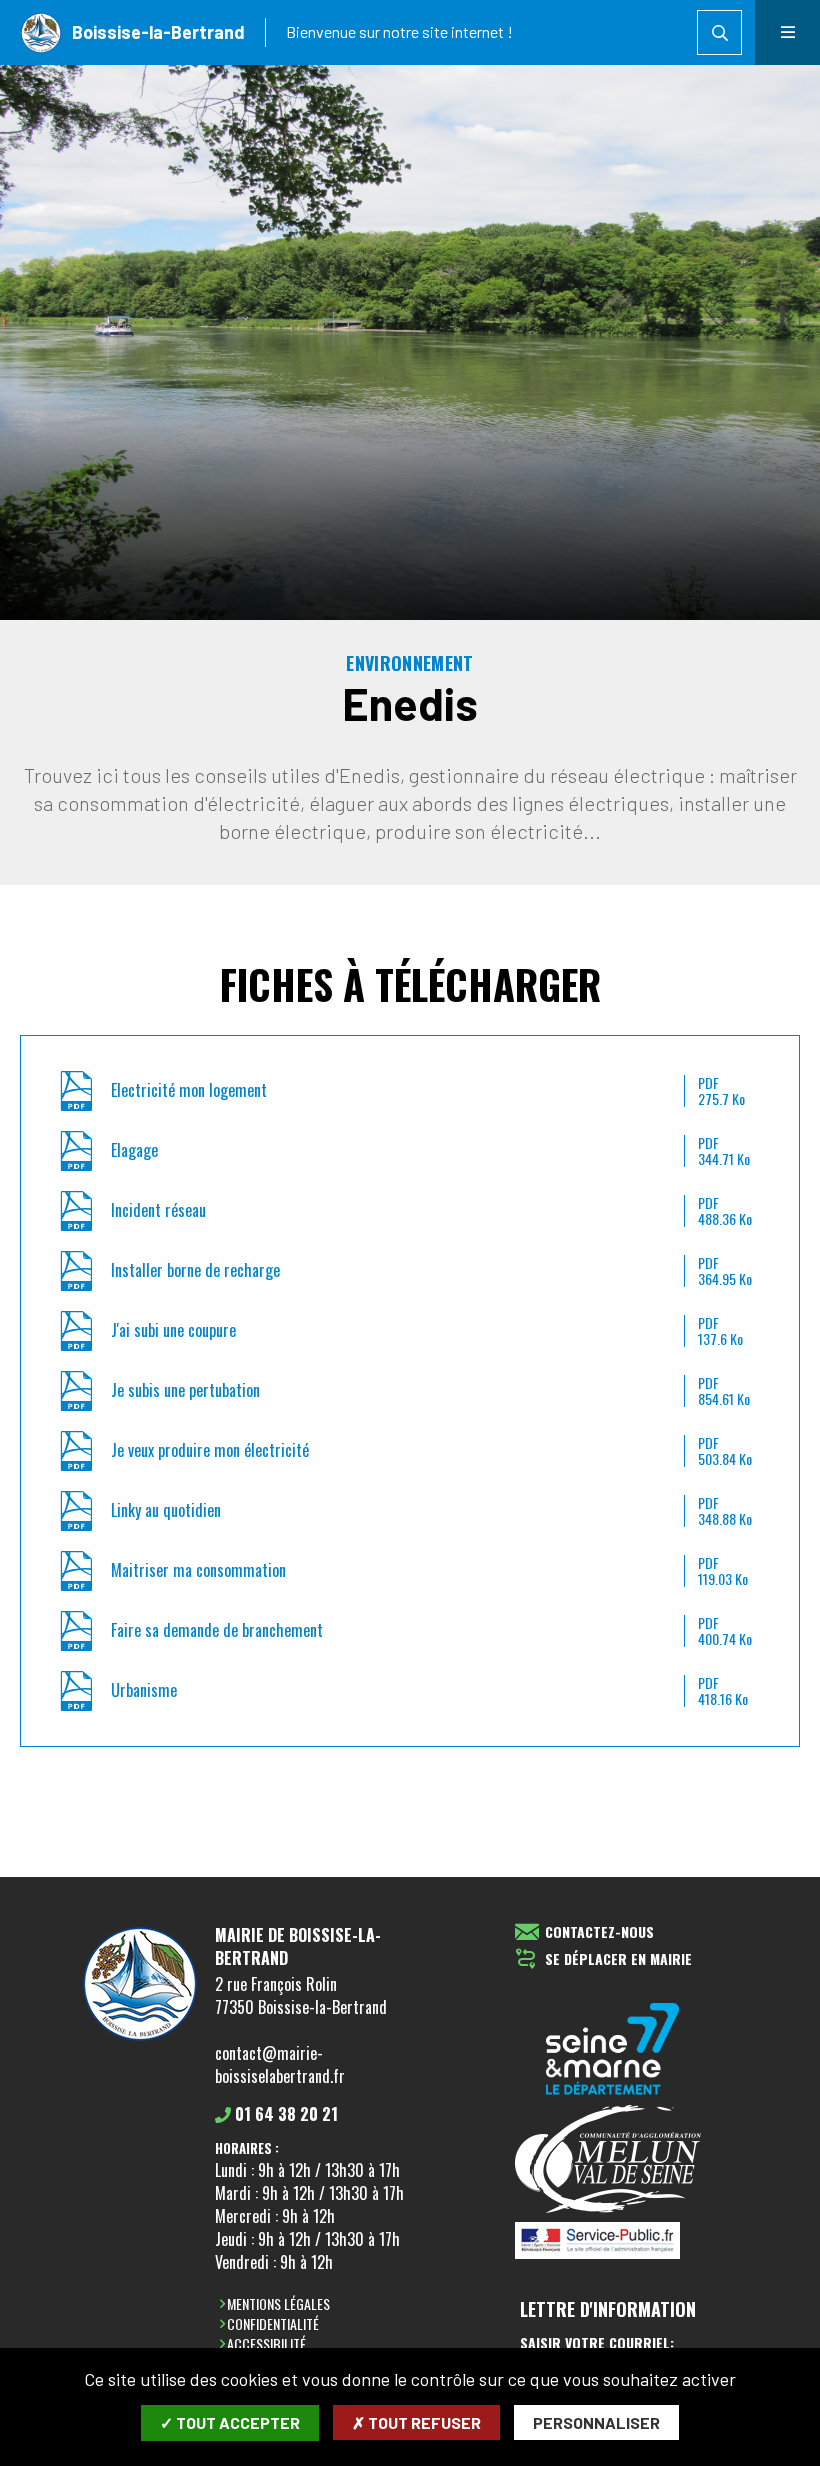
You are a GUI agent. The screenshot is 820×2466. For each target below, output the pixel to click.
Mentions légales (278, 2303)
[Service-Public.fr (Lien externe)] (613, 2242)
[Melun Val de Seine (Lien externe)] (613, 2160)
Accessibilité (266, 2343)
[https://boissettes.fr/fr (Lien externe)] (613, 2050)
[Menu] (787, 32)
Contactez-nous (599, 1932)
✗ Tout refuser (416, 2422)
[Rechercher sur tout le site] (719, 32)
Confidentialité (273, 2323)
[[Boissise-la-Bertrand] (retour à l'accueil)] (140, 2040)
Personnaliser (596, 2422)
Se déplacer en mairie (618, 1959)
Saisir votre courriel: (597, 2343)
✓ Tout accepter (230, 2422)
